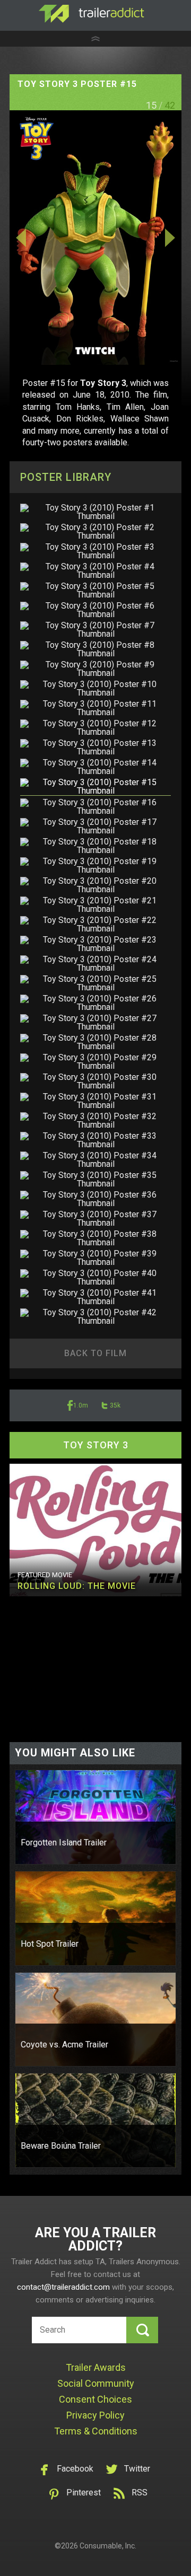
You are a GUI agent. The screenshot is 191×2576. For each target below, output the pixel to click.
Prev (35, 238)
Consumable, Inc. (108, 2546)
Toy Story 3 (96, 1445)
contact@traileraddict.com (63, 2287)
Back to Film (95, 1353)
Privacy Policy (95, 2415)
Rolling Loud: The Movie (77, 1586)
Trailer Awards (96, 2367)
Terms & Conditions (96, 2431)
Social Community (96, 2383)
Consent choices (95, 2399)
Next (156, 238)
